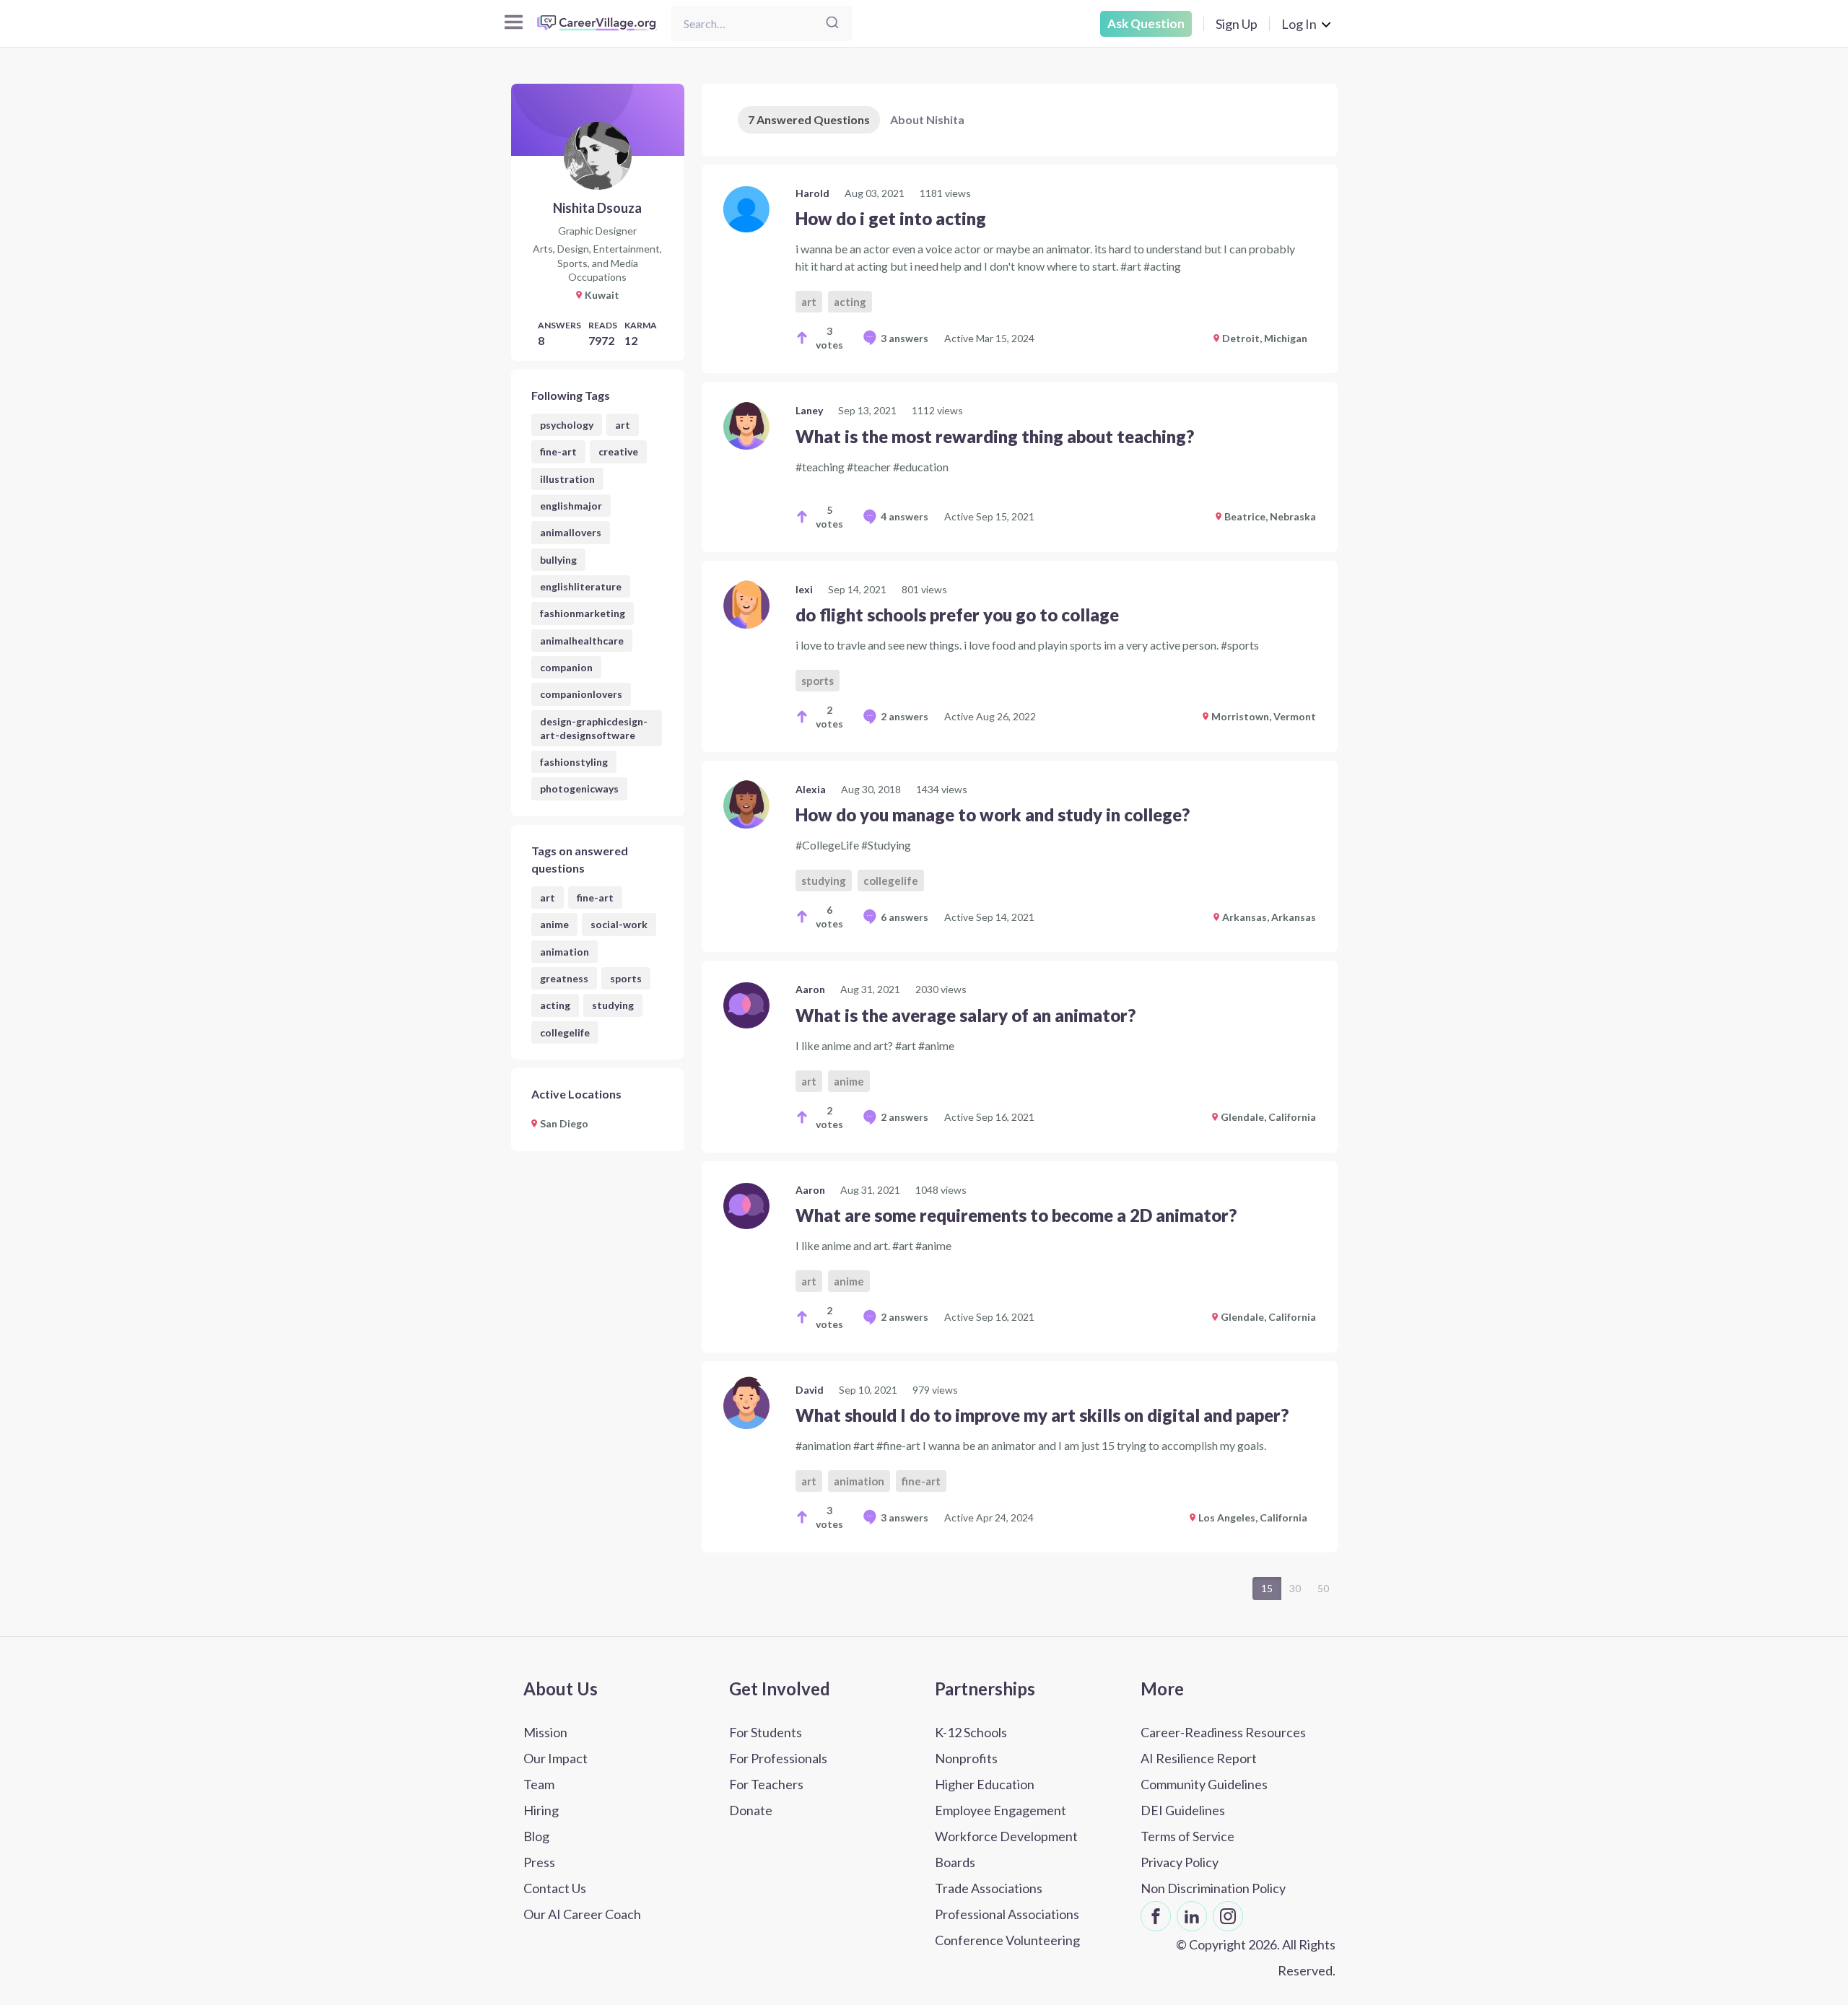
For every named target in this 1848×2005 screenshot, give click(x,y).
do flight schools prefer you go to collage (957, 615)
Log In (1299, 24)
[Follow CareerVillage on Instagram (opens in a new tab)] (1228, 1916)
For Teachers (766, 1784)
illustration (567, 479)
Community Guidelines (1204, 1784)
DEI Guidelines (1183, 1810)
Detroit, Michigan (1265, 338)
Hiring (541, 1810)
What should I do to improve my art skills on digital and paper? (1042, 1415)
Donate (751, 1810)
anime (554, 924)
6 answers (905, 917)
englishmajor (571, 506)
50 (1323, 1588)
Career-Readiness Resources (1223, 1732)
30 (1295, 1588)
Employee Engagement (1001, 1810)
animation (565, 952)
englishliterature (581, 586)
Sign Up (1237, 24)
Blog (536, 1836)
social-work (619, 924)
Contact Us (555, 1888)
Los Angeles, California (1253, 1517)
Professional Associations (1007, 1914)
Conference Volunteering (1007, 1940)
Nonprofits (966, 1758)
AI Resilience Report (1199, 1758)
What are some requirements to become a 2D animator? (1016, 1215)
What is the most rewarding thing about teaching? (995, 436)
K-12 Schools (971, 1732)
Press (539, 1862)
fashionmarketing (583, 613)
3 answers (905, 338)
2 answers (905, 716)
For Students (766, 1732)
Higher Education (985, 1784)
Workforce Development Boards (1006, 1849)
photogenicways (579, 789)
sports (626, 978)
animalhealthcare (582, 641)
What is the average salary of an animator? (966, 1015)
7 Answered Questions (809, 119)
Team (539, 1784)
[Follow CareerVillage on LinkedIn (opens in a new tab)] (1192, 1916)
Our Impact (555, 1758)
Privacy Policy (1180, 1862)
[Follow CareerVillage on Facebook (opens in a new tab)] (1156, 1916)
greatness (564, 978)
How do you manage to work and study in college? (993, 814)
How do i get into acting (891, 218)
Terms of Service (1187, 1836)
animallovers (571, 532)
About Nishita (927, 119)
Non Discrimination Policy (1213, 1888)
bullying (558, 560)
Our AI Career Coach (582, 1914)
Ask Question (1146, 23)
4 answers (905, 516)
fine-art (558, 451)
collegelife (565, 1032)
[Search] (832, 23)
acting (555, 1005)
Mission (545, 1732)
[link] (1020, 269)
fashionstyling (574, 762)
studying (613, 1005)
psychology (567, 425)
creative (618, 451)
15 (1267, 1588)
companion (566, 667)
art (623, 425)
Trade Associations (989, 1888)
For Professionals (778, 1758)
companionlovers (581, 694)
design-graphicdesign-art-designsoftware (594, 728)
